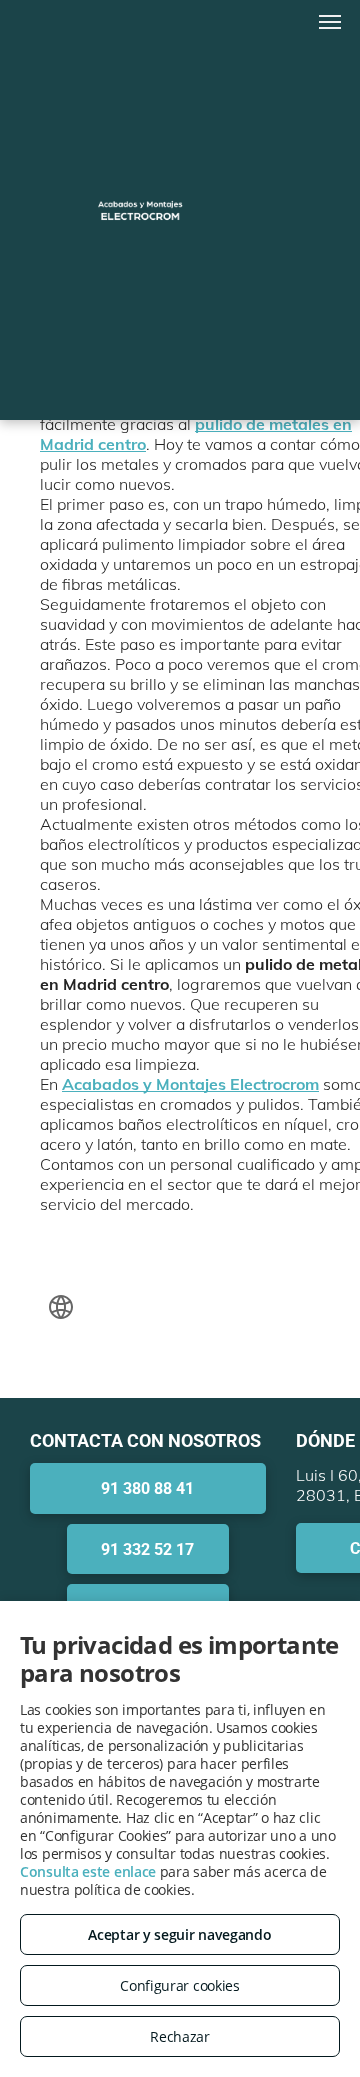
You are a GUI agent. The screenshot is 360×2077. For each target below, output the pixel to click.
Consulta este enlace (88, 1871)
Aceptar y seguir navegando (179, 1934)
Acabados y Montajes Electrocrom (190, 1084)
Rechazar (180, 2036)
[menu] (330, 22)
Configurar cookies (180, 1985)
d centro (115, 444)
